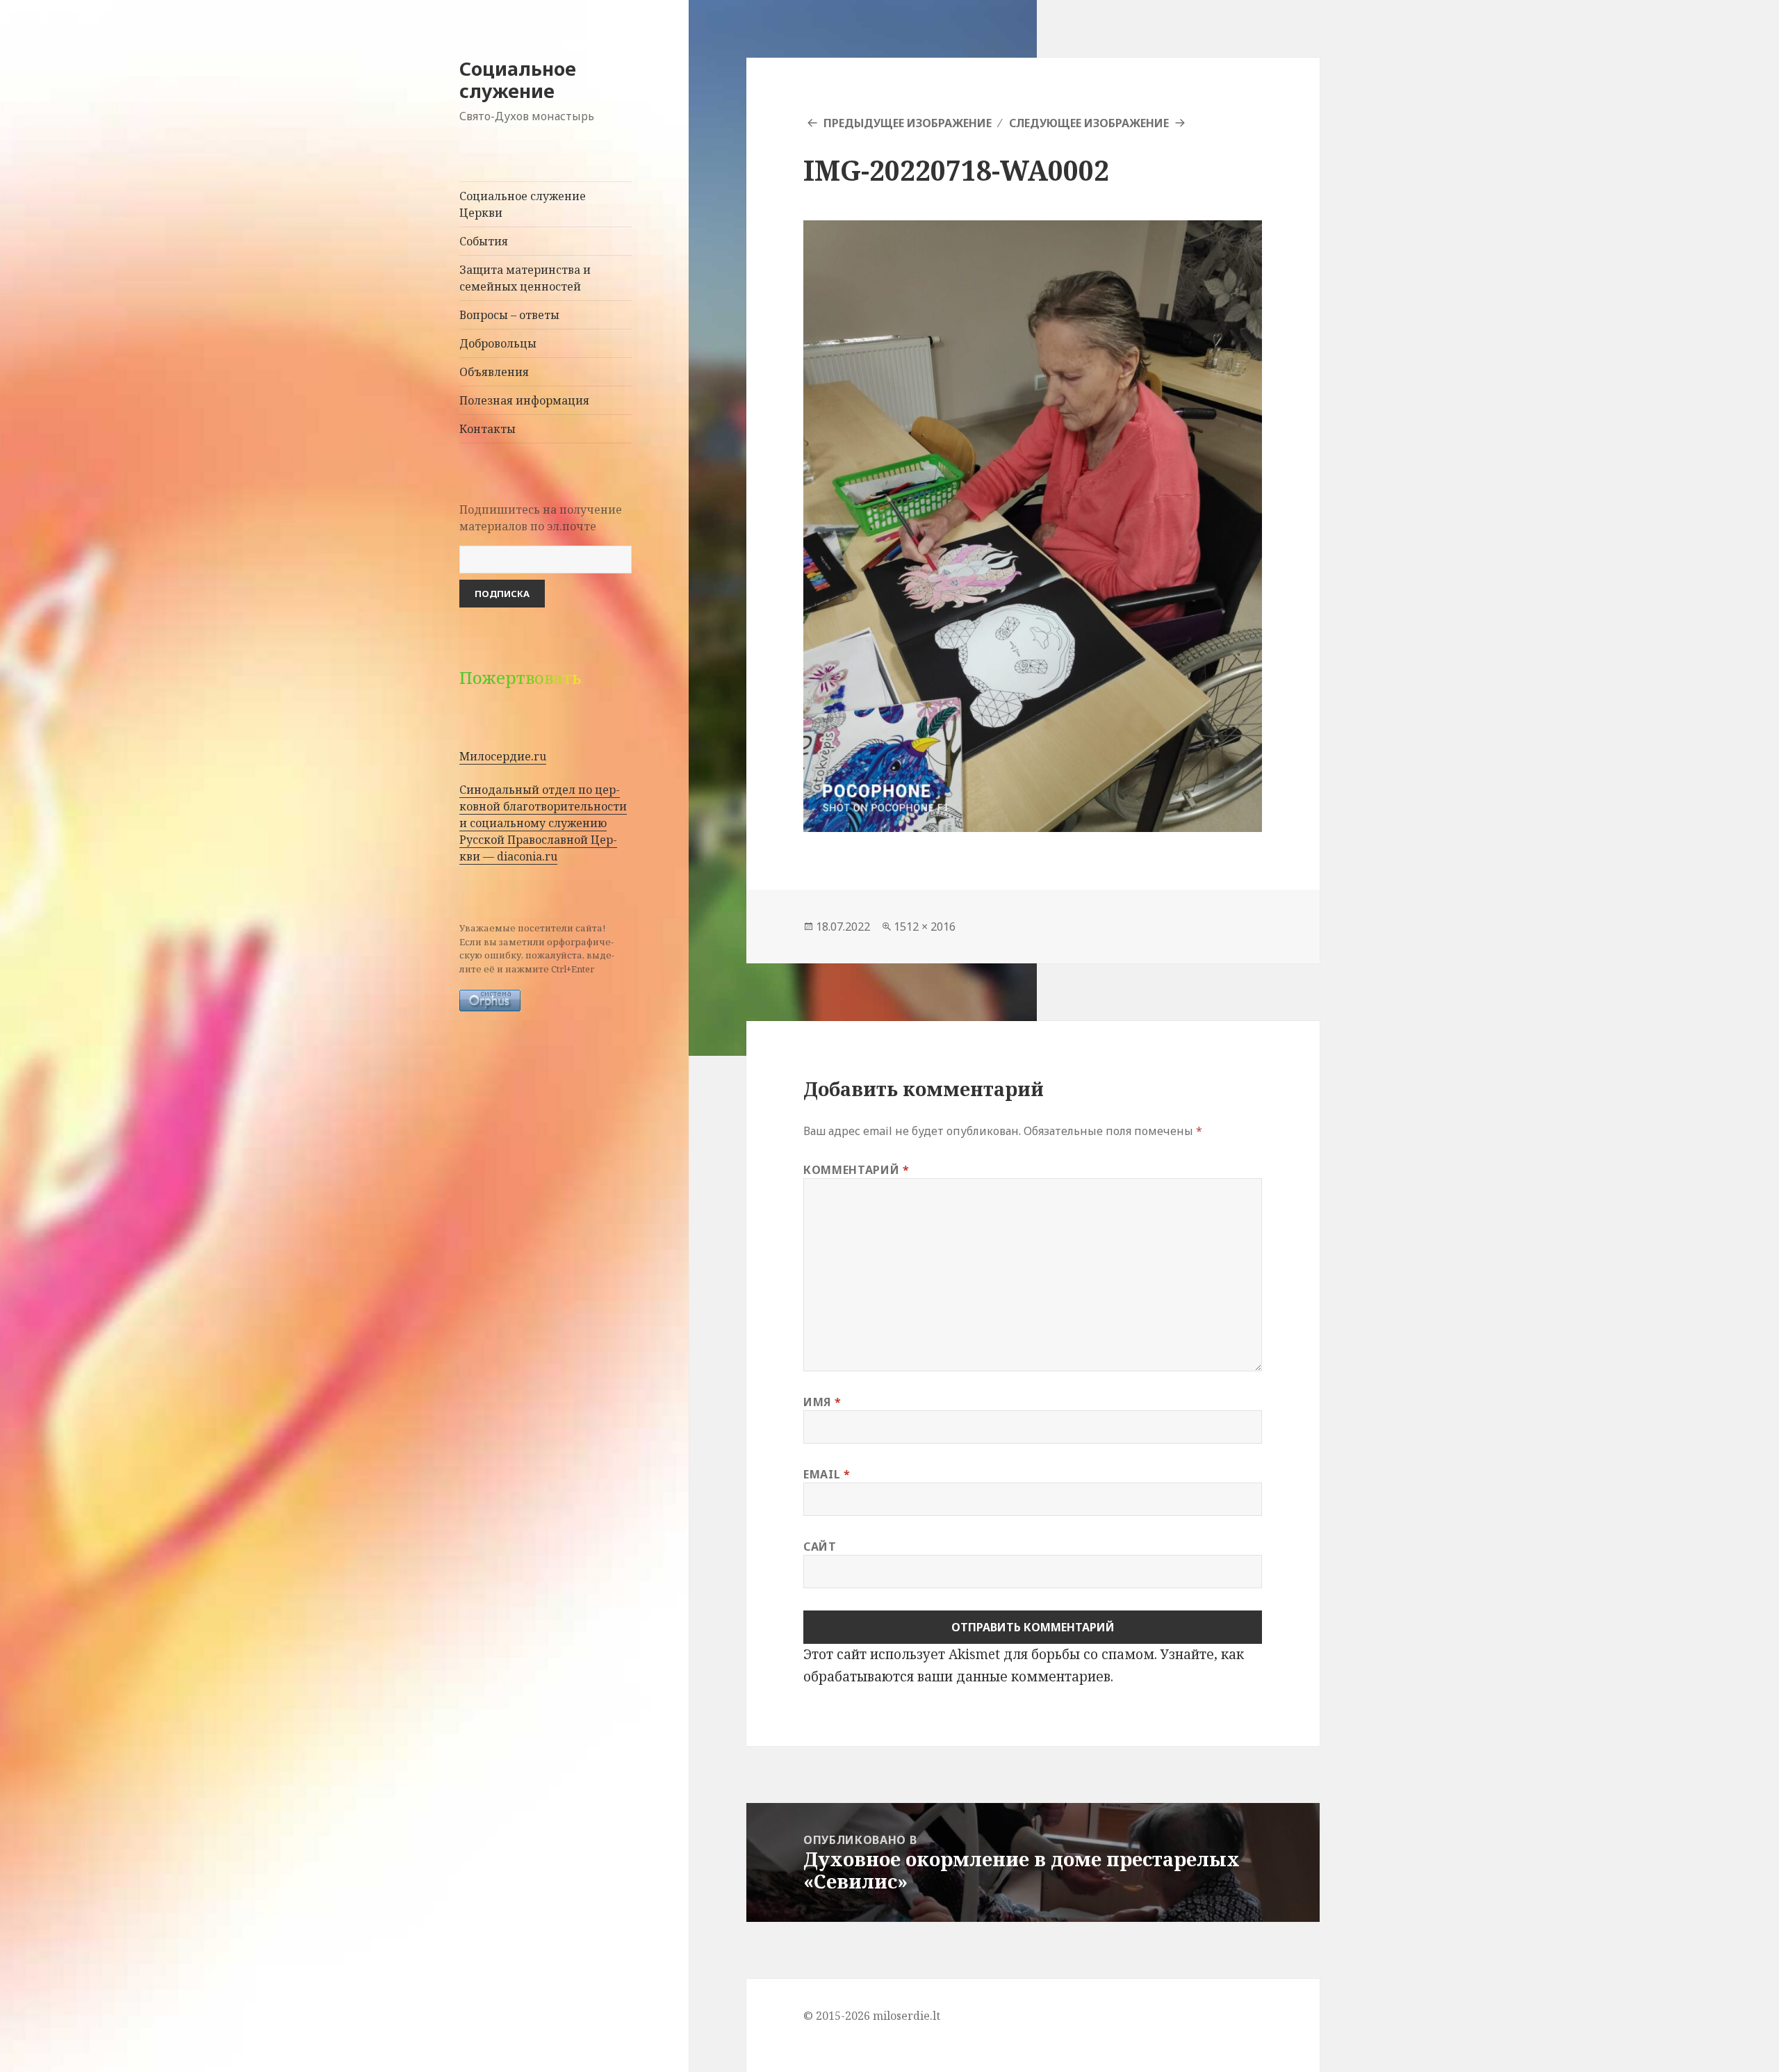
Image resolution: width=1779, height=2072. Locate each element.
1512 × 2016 (925, 927)
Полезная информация (524, 400)
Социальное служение (518, 80)
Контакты (487, 429)
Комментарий (856, 1170)
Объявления (494, 372)
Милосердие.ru (503, 756)
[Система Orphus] (490, 999)
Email (827, 1474)
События (484, 241)
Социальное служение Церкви (523, 204)
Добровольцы (498, 343)
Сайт (820, 1547)
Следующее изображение (1089, 123)
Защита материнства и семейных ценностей (525, 278)
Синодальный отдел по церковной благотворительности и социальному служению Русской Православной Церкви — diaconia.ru (543, 823)
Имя (822, 1402)
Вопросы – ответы (509, 315)
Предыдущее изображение (908, 123)
